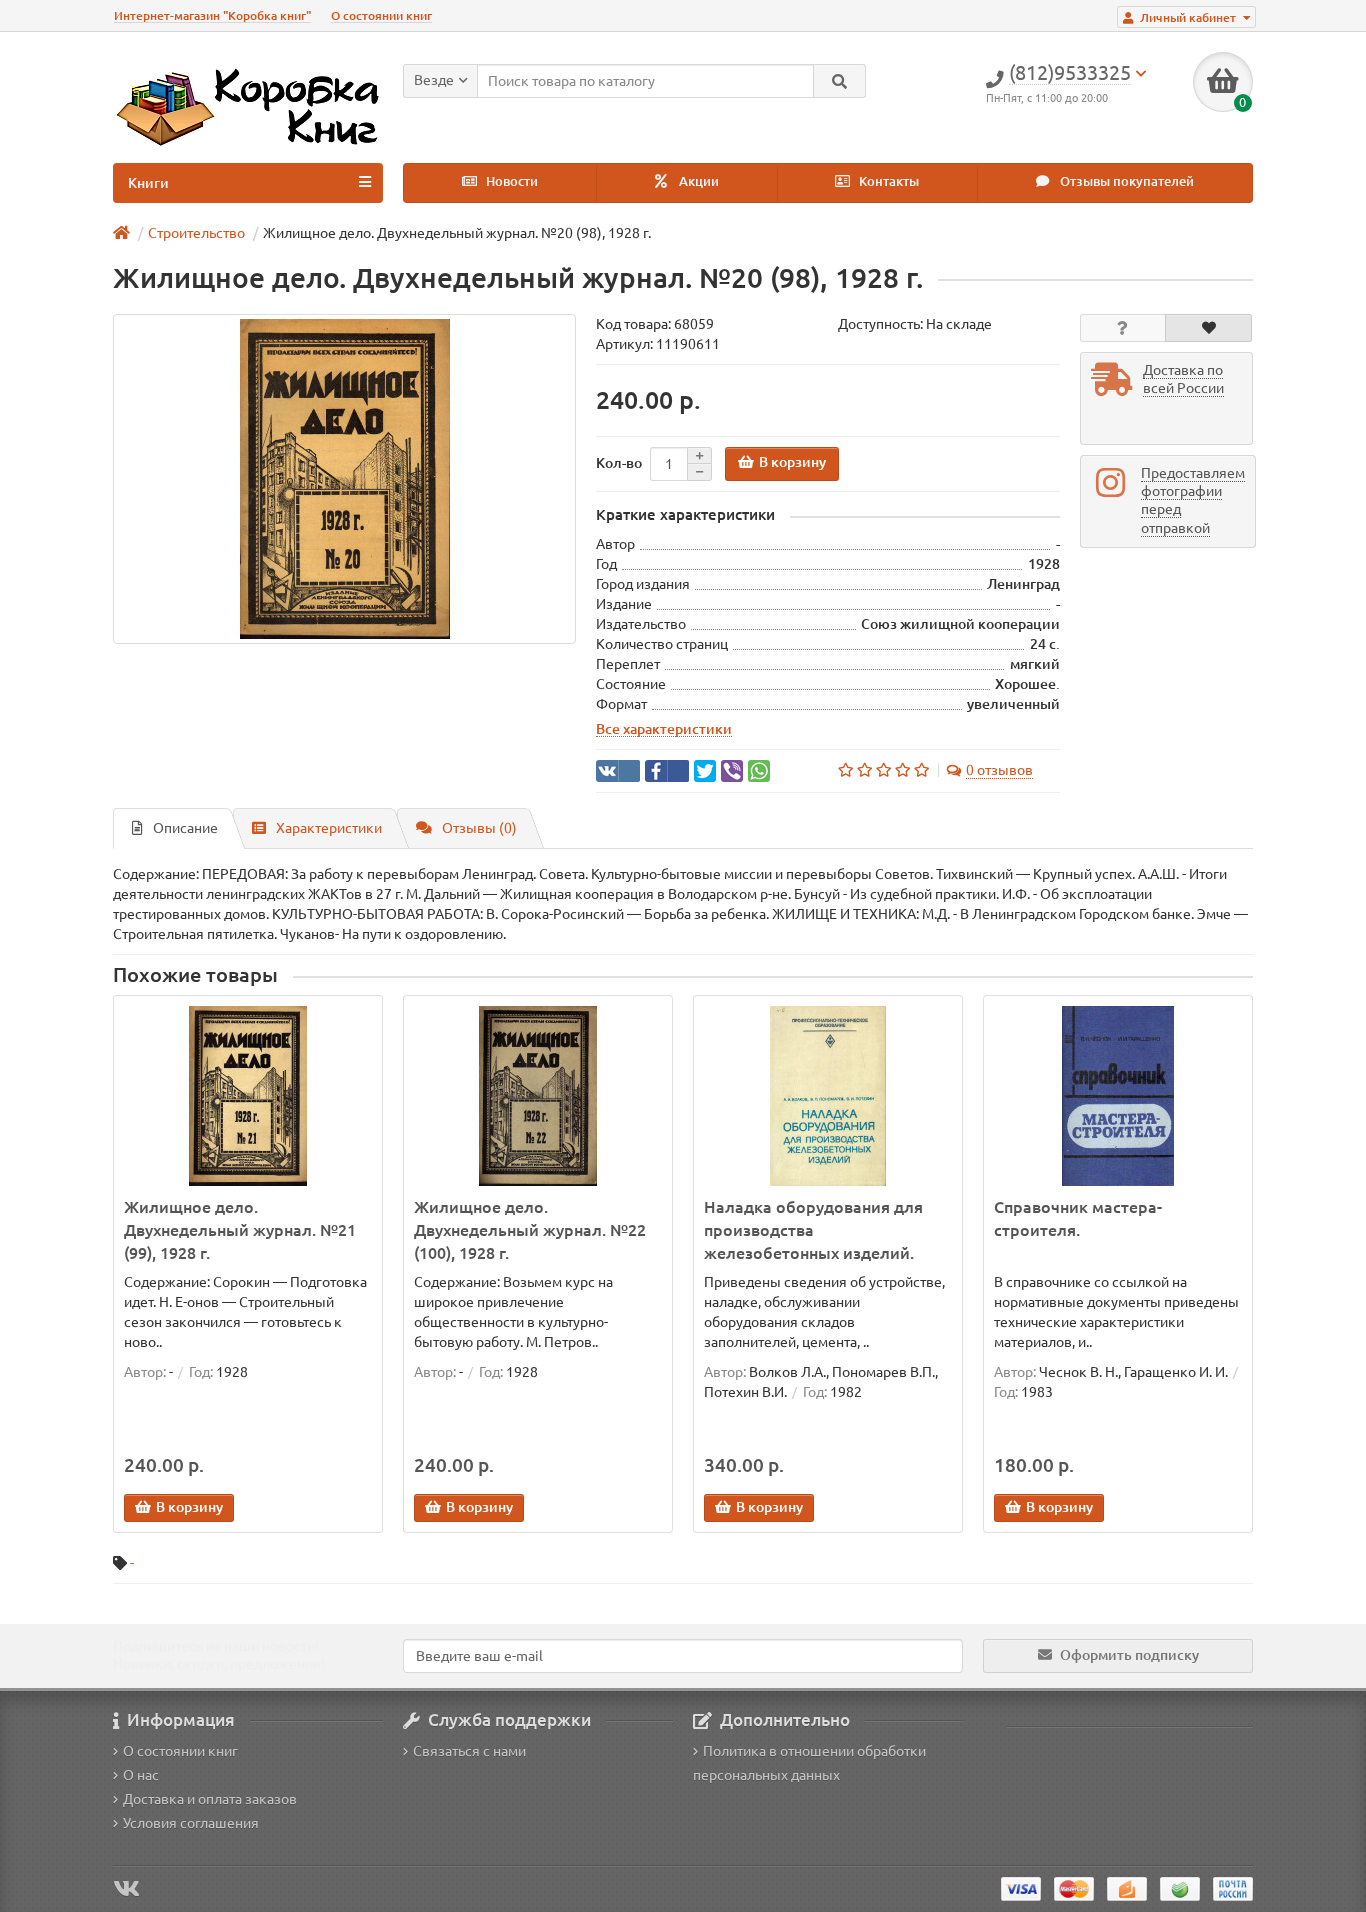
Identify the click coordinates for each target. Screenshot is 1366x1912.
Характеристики (329, 828)
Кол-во (619, 463)
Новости (510, 181)
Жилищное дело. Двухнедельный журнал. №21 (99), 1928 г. (240, 1230)
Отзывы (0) (479, 828)
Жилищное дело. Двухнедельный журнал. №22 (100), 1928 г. (530, 1230)
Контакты (887, 181)
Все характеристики (664, 729)
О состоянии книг (381, 15)
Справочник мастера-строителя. (1078, 1218)
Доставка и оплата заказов (210, 1799)
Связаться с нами (469, 1751)
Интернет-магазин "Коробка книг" (212, 15)
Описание (185, 828)
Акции (697, 181)
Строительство (196, 233)
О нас (141, 1775)
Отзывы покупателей (1125, 181)
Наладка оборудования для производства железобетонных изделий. (813, 1230)
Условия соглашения (191, 1823)
